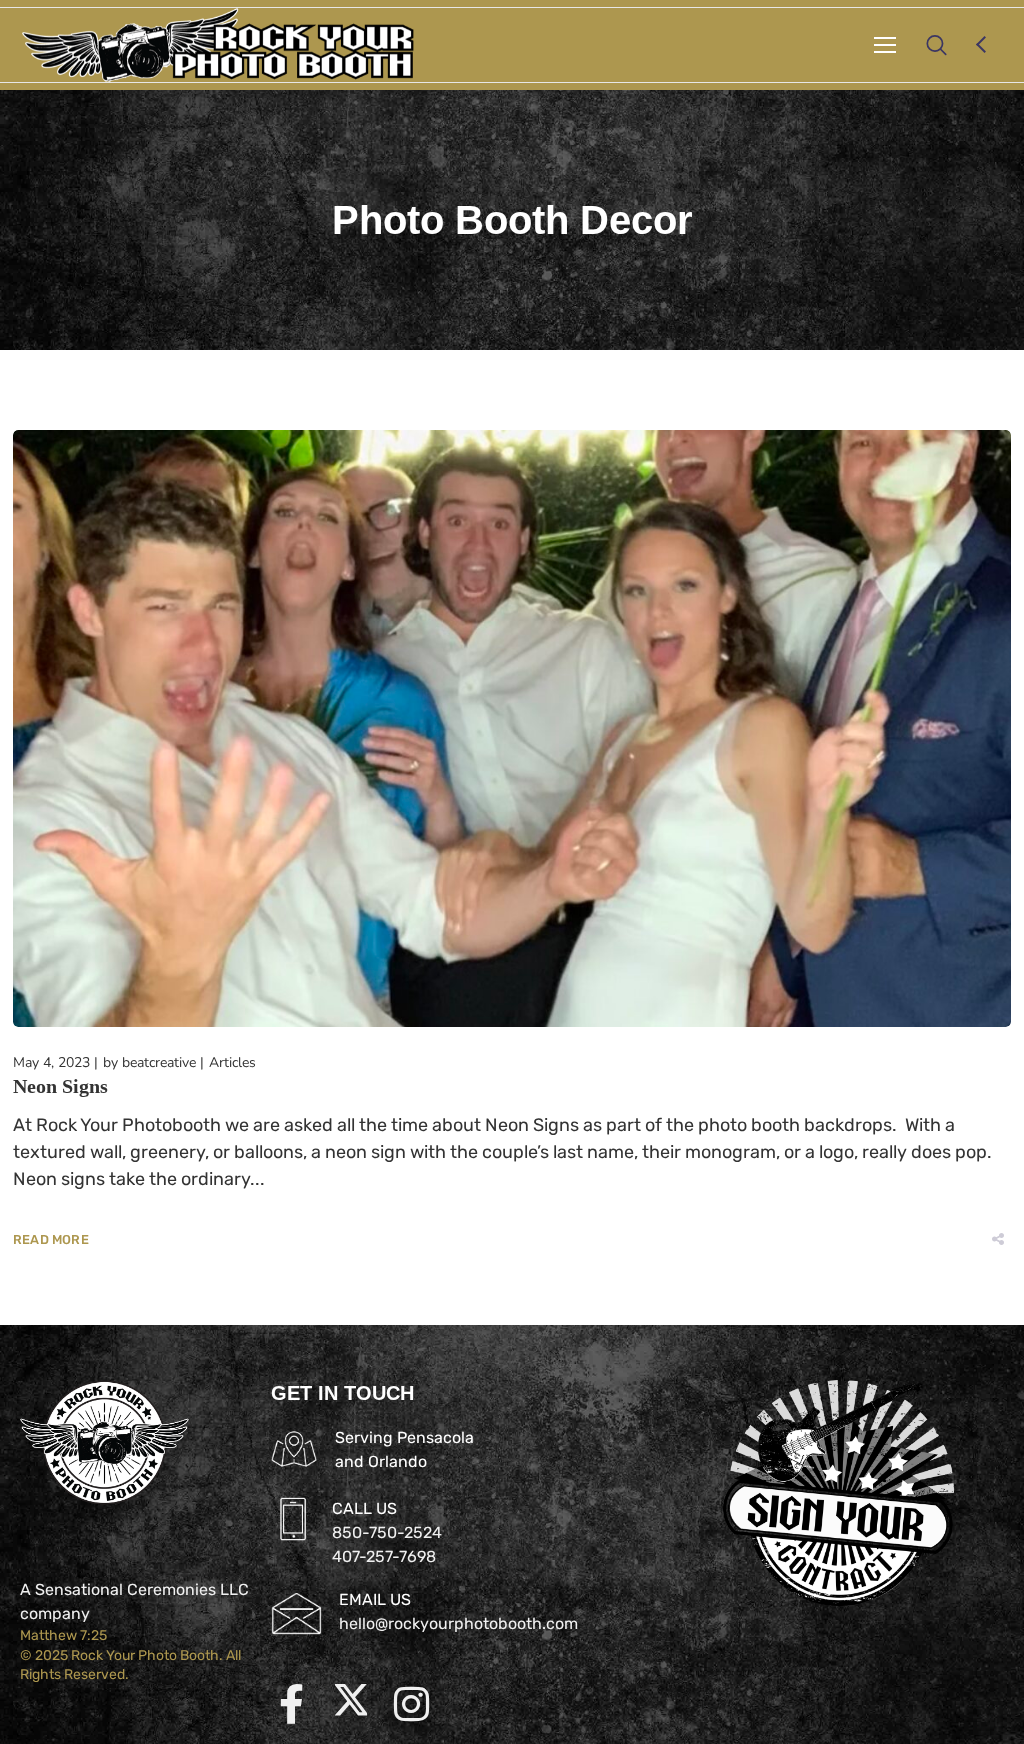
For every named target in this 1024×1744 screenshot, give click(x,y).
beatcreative (159, 1062)
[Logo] (218, 45)
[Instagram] (411, 1704)
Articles (232, 1062)
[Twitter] (351, 1704)
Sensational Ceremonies (125, 1589)
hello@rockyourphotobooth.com (458, 1623)
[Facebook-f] (291, 1704)
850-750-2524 (387, 1532)
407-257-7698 (384, 1556)
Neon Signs (60, 1086)
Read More (51, 1239)
